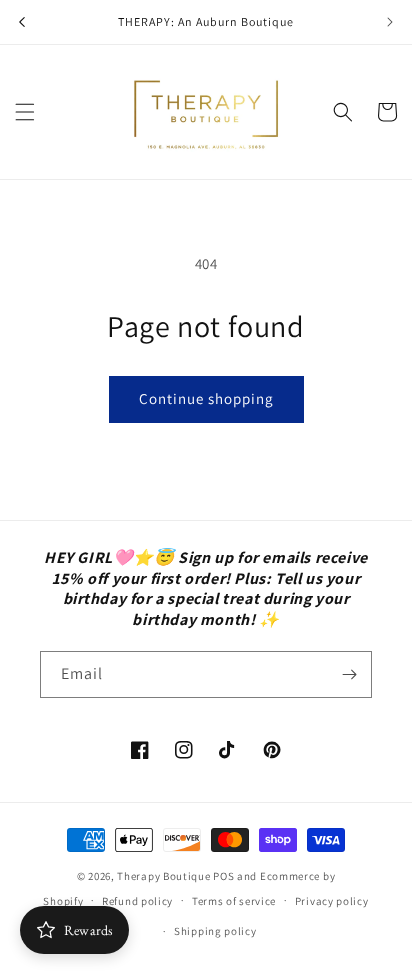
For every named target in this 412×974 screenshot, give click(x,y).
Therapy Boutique (163, 876)
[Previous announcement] (22, 22)
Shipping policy (215, 931)
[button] (25, 112)
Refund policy (137, 901)
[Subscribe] (349, 674)
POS (223, 876)
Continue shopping (206, 398)
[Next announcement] (390, 22)
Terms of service (234, 901)
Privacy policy (332, 901)
